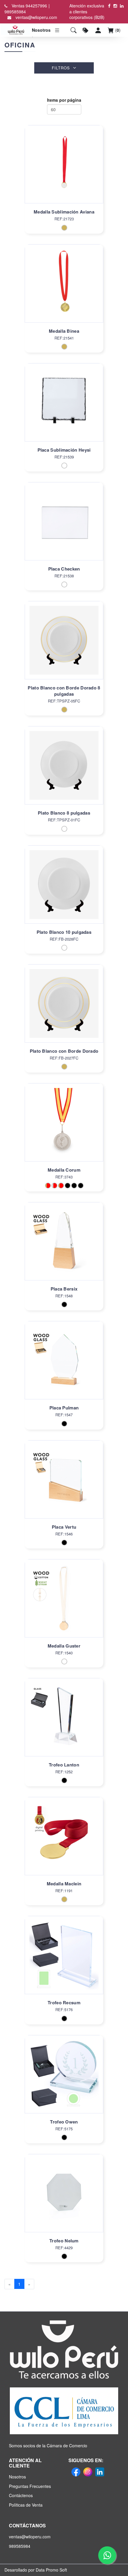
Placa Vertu (64, 1527)
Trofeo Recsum (64, 2003)
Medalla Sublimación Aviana (64, 212)
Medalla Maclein (64, 1884)
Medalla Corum (64, 1170)
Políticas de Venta (26, 2505)
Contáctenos (21, 2495)
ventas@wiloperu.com (36, 17)
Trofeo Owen (64, 2122)
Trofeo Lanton (64, 1765)
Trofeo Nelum (64, 2241)
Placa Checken (64, 569)
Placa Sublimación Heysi (64, 450)
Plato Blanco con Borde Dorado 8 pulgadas (64, 691)
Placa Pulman (64, 1408)
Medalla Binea (64, 331)
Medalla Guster (64, 1646)
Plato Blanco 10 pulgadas (64, 932)
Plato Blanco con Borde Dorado (64, 1051)
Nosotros (41, 30)
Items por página (64, 100)
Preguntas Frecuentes (30, 2486)
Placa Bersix (64, 1289)
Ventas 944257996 (29, 6)
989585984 (15, 12)
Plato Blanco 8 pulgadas (64, 813)
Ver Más (64, 171)
